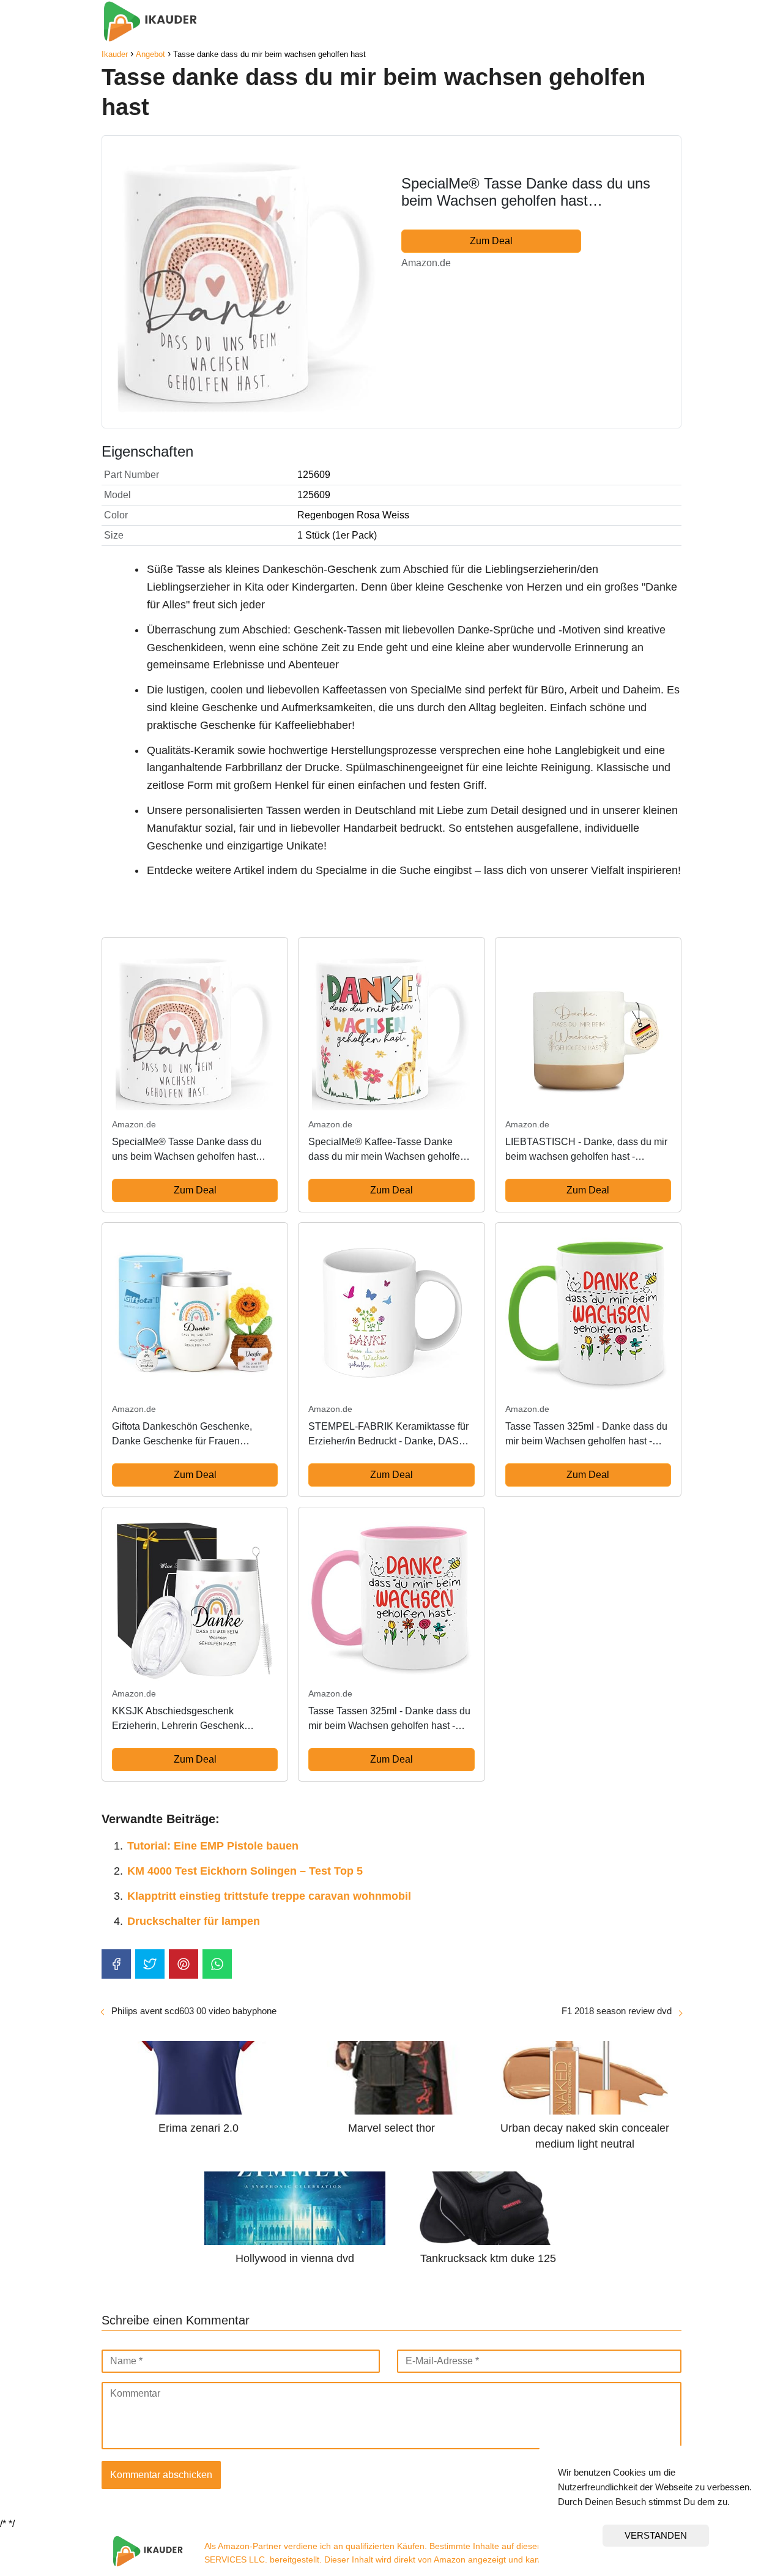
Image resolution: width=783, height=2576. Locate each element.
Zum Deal (491, 241)
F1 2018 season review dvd (617, 2011)
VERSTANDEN (656, 2535)
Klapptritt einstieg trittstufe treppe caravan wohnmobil (269, 1896)
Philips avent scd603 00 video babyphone (194, 2011)
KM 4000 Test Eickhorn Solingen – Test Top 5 (245, 1871)
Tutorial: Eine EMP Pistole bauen (213, 1846)
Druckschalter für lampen (194, 1921)
